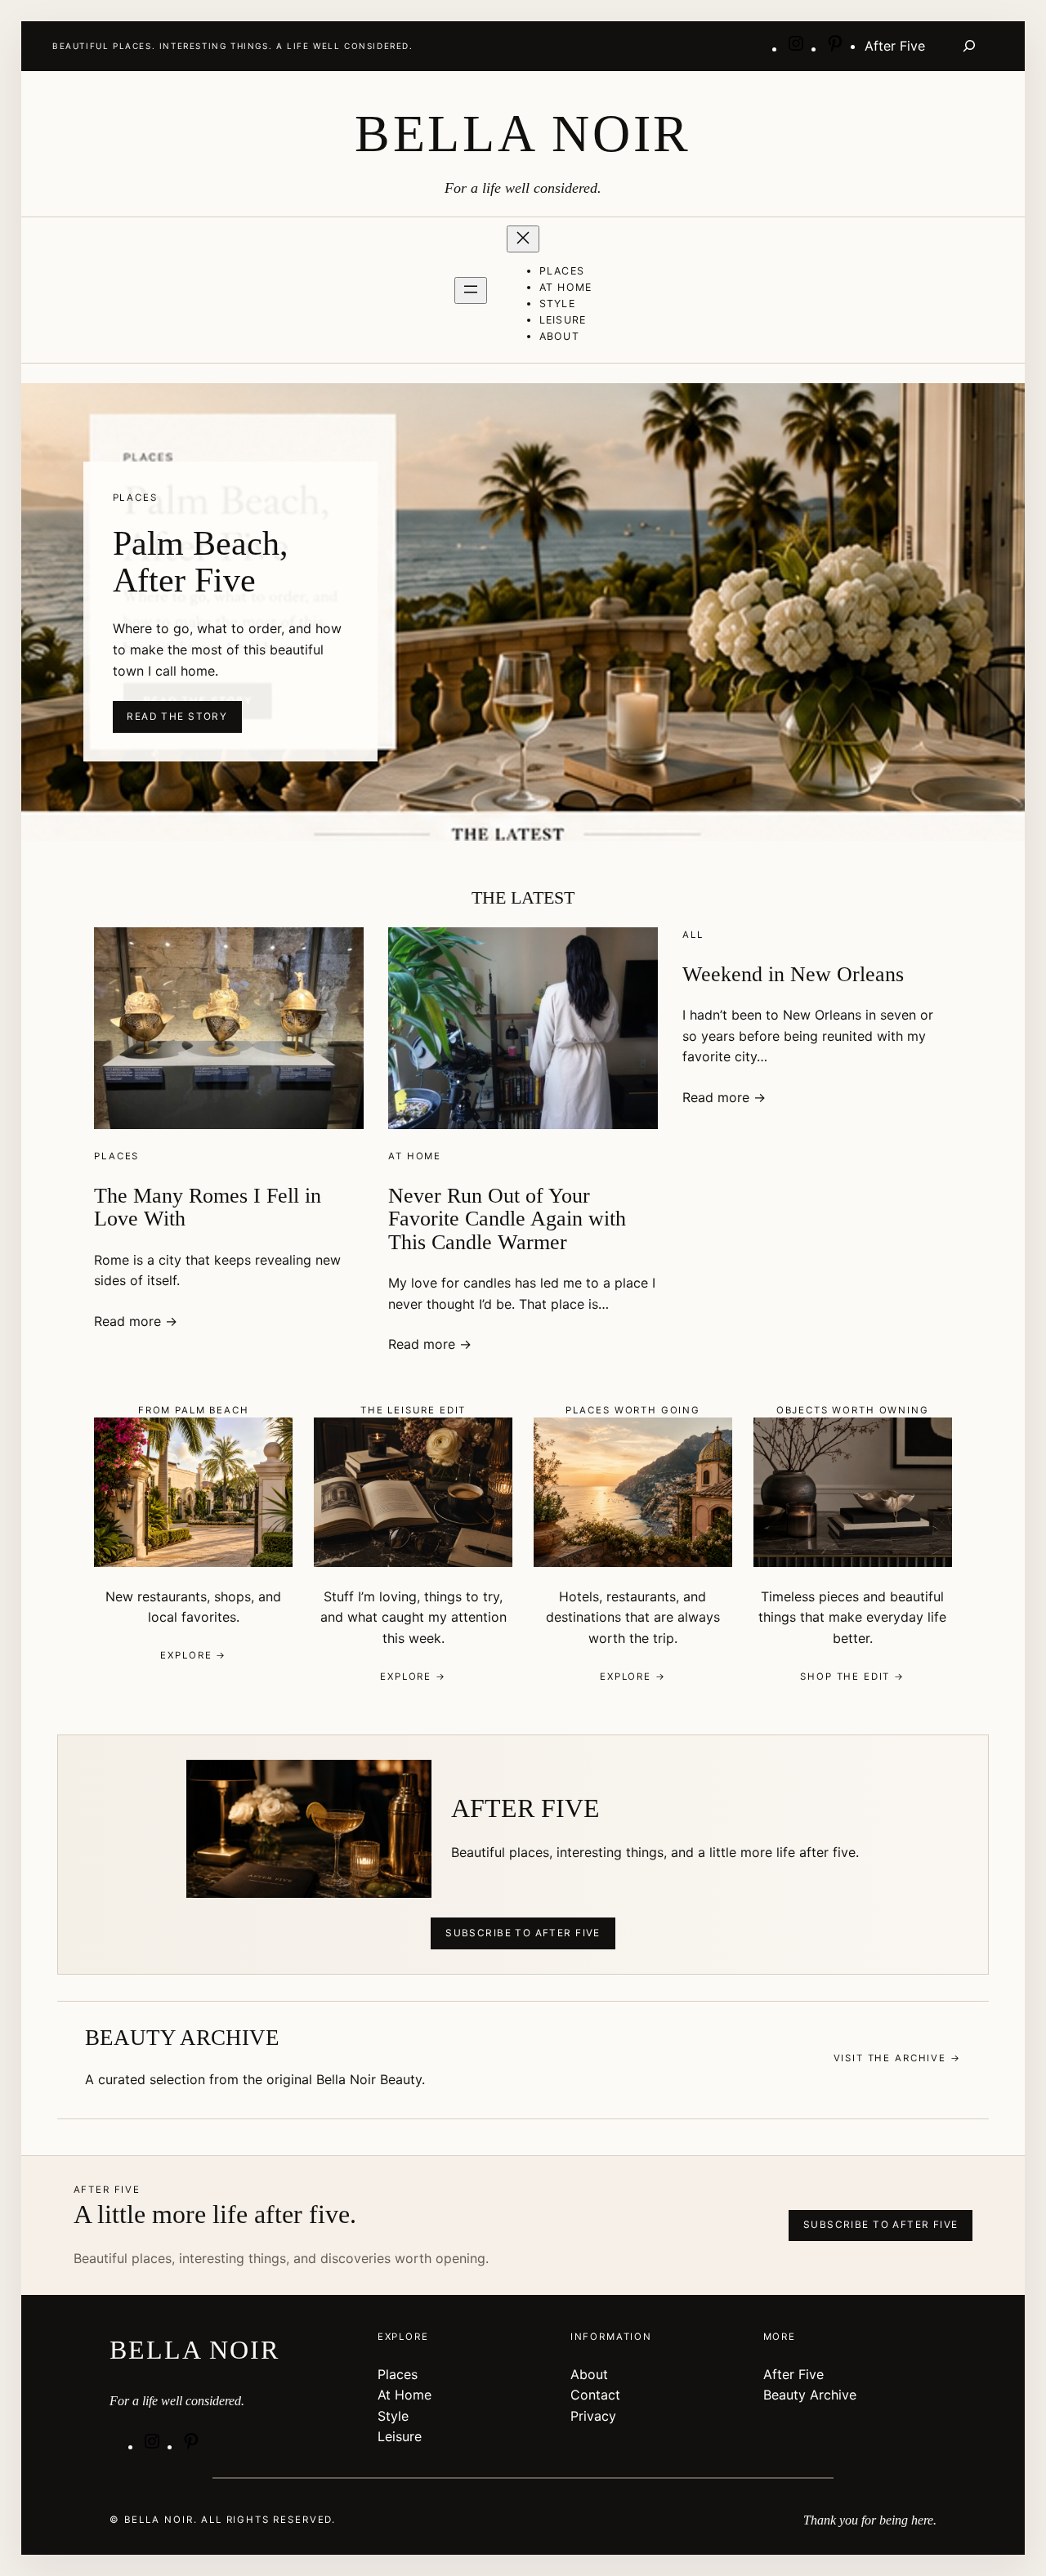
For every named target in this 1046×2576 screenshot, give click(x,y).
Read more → (136, 1321)
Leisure (400, 2436)
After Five (793, 2374)
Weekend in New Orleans (793, 974)
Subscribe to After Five (523, 1933)
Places (116, 1156)
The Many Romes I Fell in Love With (208, 1207)
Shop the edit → (852, 1676)
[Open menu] (471, 290)
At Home (415, 1156)
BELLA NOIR (523, 134)
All (693, 935)
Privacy (593, 2416)
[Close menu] (523, 239)
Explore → (193, 1655)
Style (393, 2416)
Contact (595, 2395)
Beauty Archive (810, 2395)
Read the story (177, 717)
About (589, 2374)
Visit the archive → (897, 2058)
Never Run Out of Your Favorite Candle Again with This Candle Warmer (507, 1219)
